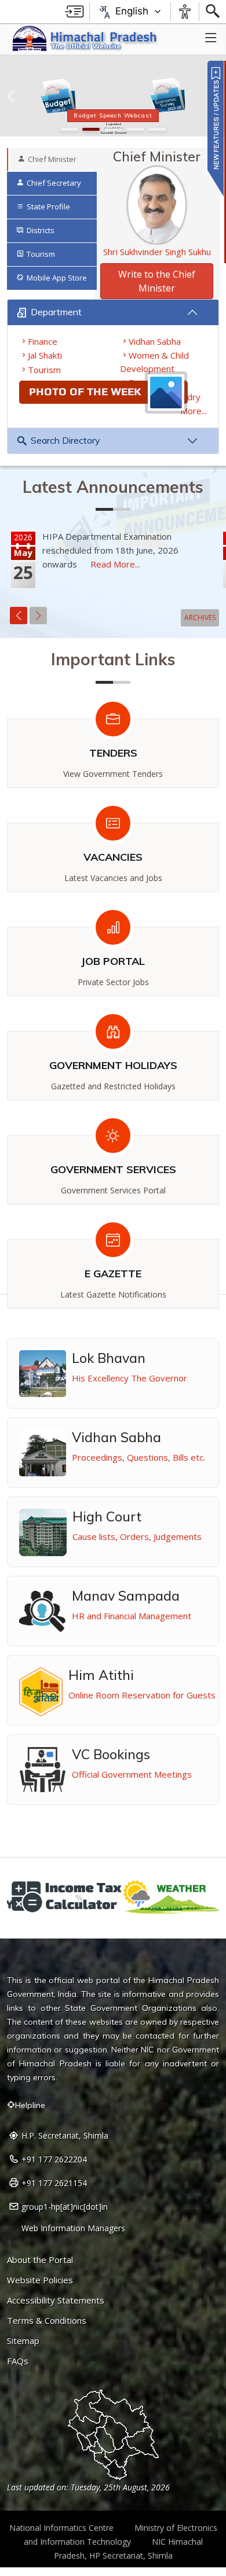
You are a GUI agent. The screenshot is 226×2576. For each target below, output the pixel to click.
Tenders (113, 753)
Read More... (115, 564)
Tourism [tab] (41, 254)
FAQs (18, 2361)
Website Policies (40, 2280)
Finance (43, 341)
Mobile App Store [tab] (57, 278)
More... (194, 411)
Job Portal (113, 961)
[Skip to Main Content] (74, 12)
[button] (11, 96)
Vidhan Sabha (155, 341)
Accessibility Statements (56, 2300)
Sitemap (23, 2341)
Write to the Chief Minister (157, 281)
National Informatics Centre (61, 2528)
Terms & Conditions (47, 2321)
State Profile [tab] (48, 207)
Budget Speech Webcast (113, 115)
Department (56, 312)
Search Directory (65, 440)
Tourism (44, 370)
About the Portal (40, 2260)
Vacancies (113, 857)
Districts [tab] (41, 230)
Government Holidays (113, 1065)
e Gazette (113, 1274)
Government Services (113, 1169)
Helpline (30, 2105)
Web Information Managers (73, 2228)
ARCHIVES (200, 618)
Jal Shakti (45, 355)
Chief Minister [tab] (52, 159)
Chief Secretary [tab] (54, 183)
